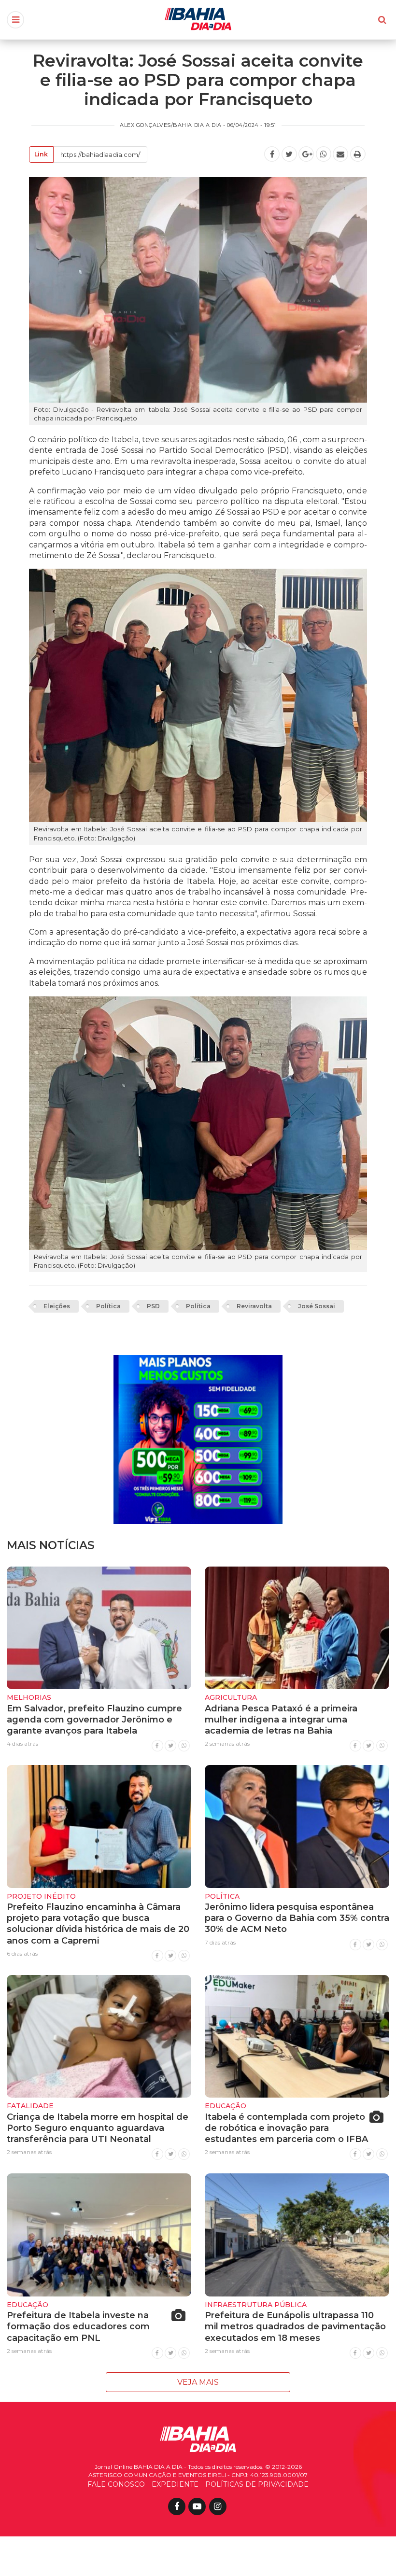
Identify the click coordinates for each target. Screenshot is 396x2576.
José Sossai (317, 1306)
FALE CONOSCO (116, 2484)
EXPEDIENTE (175, 2484)
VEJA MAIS (198, 2382)
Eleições (57, 1306)
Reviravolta (254, 1306)
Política (108, 1306)
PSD (153, 1306)
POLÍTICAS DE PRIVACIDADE (257, 2484)
